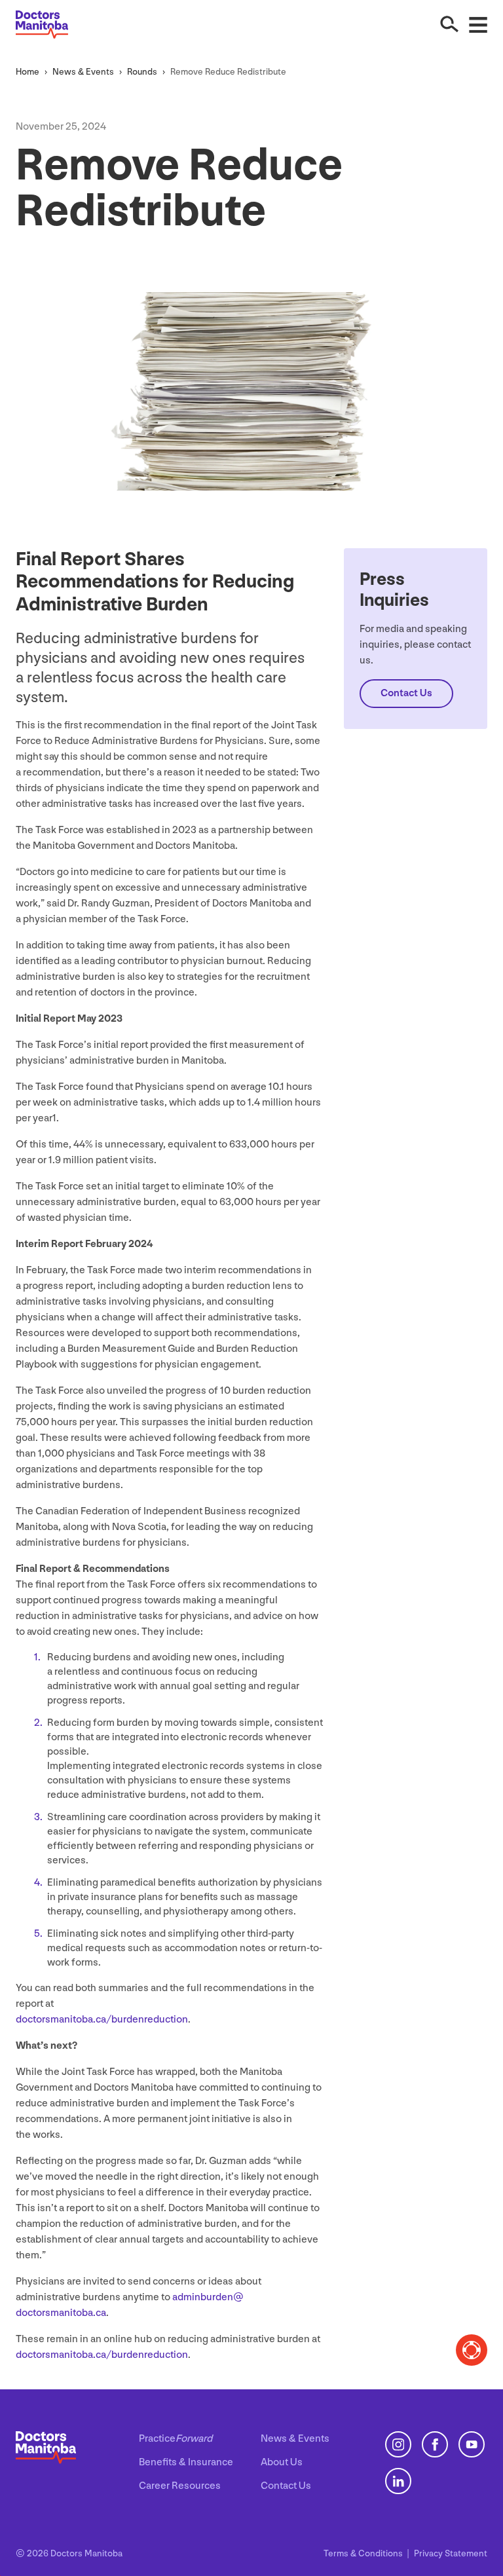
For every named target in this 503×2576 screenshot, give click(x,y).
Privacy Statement (451, 2553)
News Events (83, 72)
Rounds (142, 72)
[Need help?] (472, 2350)
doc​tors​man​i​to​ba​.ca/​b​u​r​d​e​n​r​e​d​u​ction (102, 2020)
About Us (282, 2462)
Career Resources (180, 2486)
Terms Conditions (364, 2553)
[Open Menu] (478, 24)
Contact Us (286, 2486)
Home (28, 72)
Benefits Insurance (186, 2462)
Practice (176, 2439)
